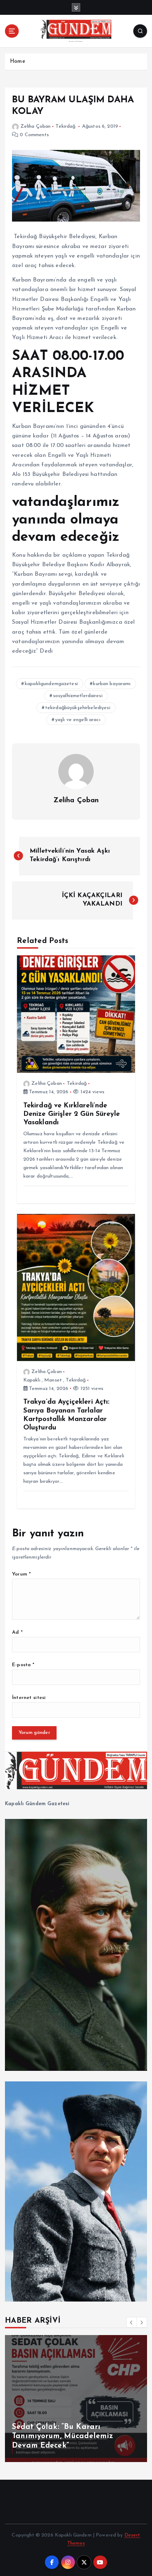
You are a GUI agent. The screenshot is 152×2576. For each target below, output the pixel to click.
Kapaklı (32, 1380)
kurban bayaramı (112, 684)
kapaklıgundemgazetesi (51, 684)
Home (17, 62)
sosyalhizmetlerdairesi (78, 696)
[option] (76, 2399)
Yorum (21, 1574)
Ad (17, 1632)
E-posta (23, 1665)
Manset (53, 1380)
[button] (131, 2322)
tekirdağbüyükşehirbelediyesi (78, 708)
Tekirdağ (65, 126)
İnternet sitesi (29, 1698)
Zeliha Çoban (36, 126)
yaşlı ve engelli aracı (78, 720)
